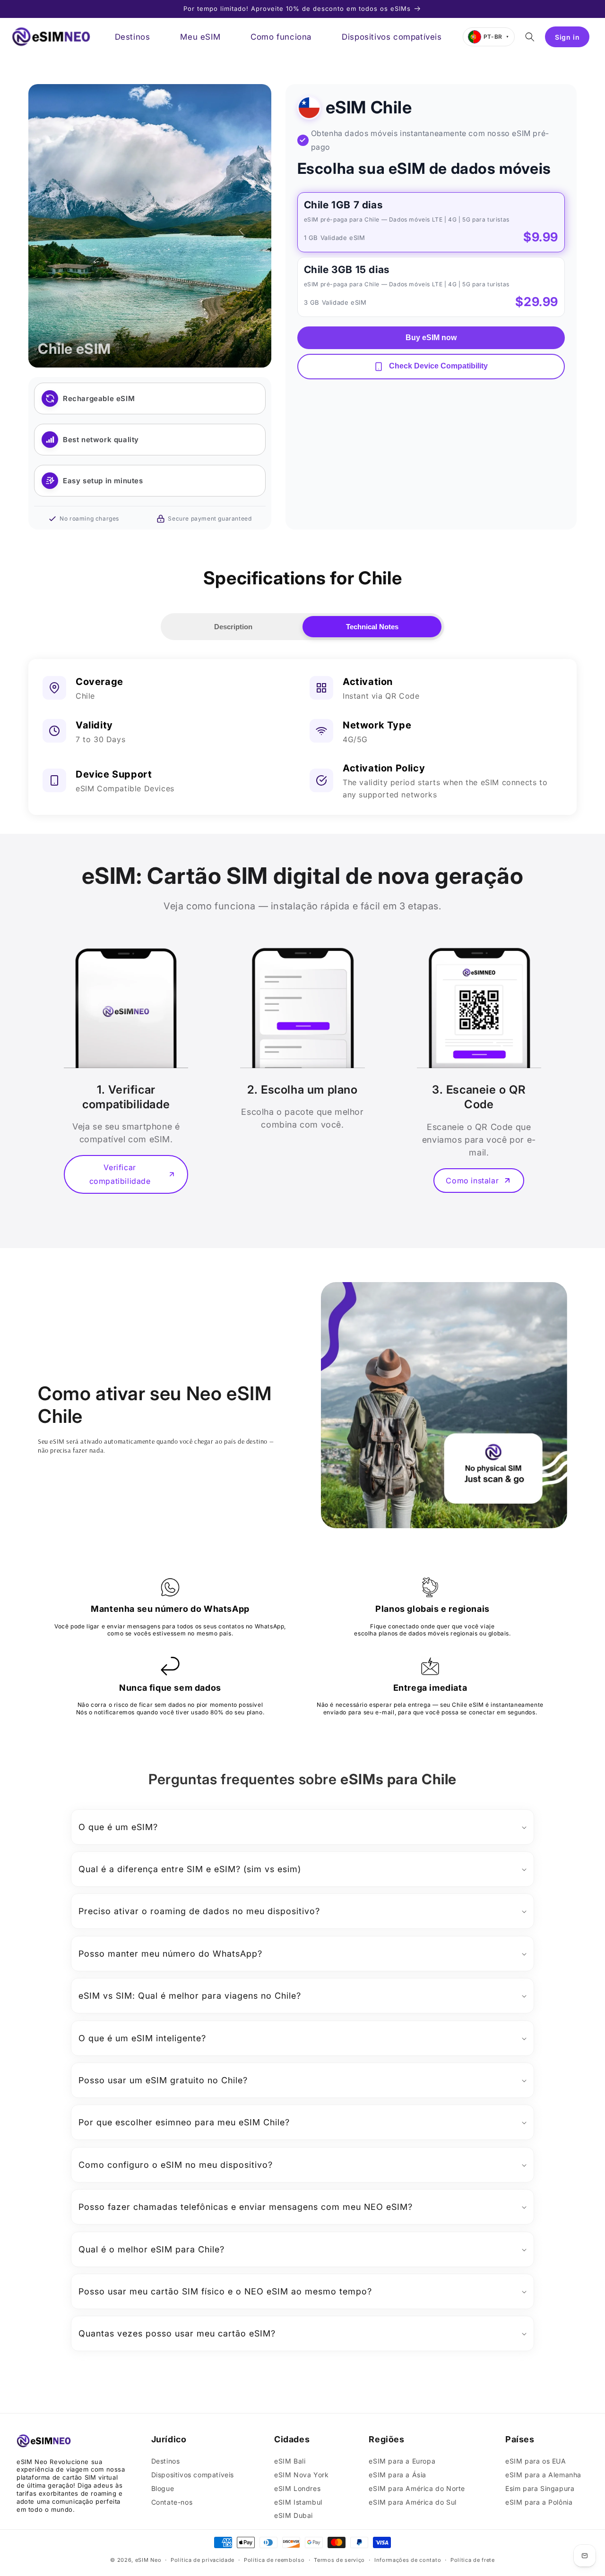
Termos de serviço (339, 2560)
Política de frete (473, 2560)
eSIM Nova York (301, 2475)
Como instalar (472, 1181)
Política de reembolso (274, 2560)
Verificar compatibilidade (120, 1174)
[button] (530, 37)
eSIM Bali (290, 2461)
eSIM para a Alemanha (543, 2475)
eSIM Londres (297, 2488)
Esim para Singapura (540, 2488)
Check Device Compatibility (437, 366)
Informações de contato (408, 2560)
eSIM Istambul (298, 2502)
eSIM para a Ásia (398, 2475)
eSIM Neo (148, 2560)
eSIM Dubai (294, 2515)
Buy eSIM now (431, 338)
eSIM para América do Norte (417, 2488)
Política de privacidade (203, 2560)
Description (233, 627)
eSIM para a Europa (402, 2461)
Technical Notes (372, 627)
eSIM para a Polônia (539, 2502)
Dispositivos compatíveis (193, 2475)
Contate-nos (172, 2502)
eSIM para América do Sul (412, 2502)
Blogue (163, 2488)
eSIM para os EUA (536, 2461)
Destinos (166, 2461)
